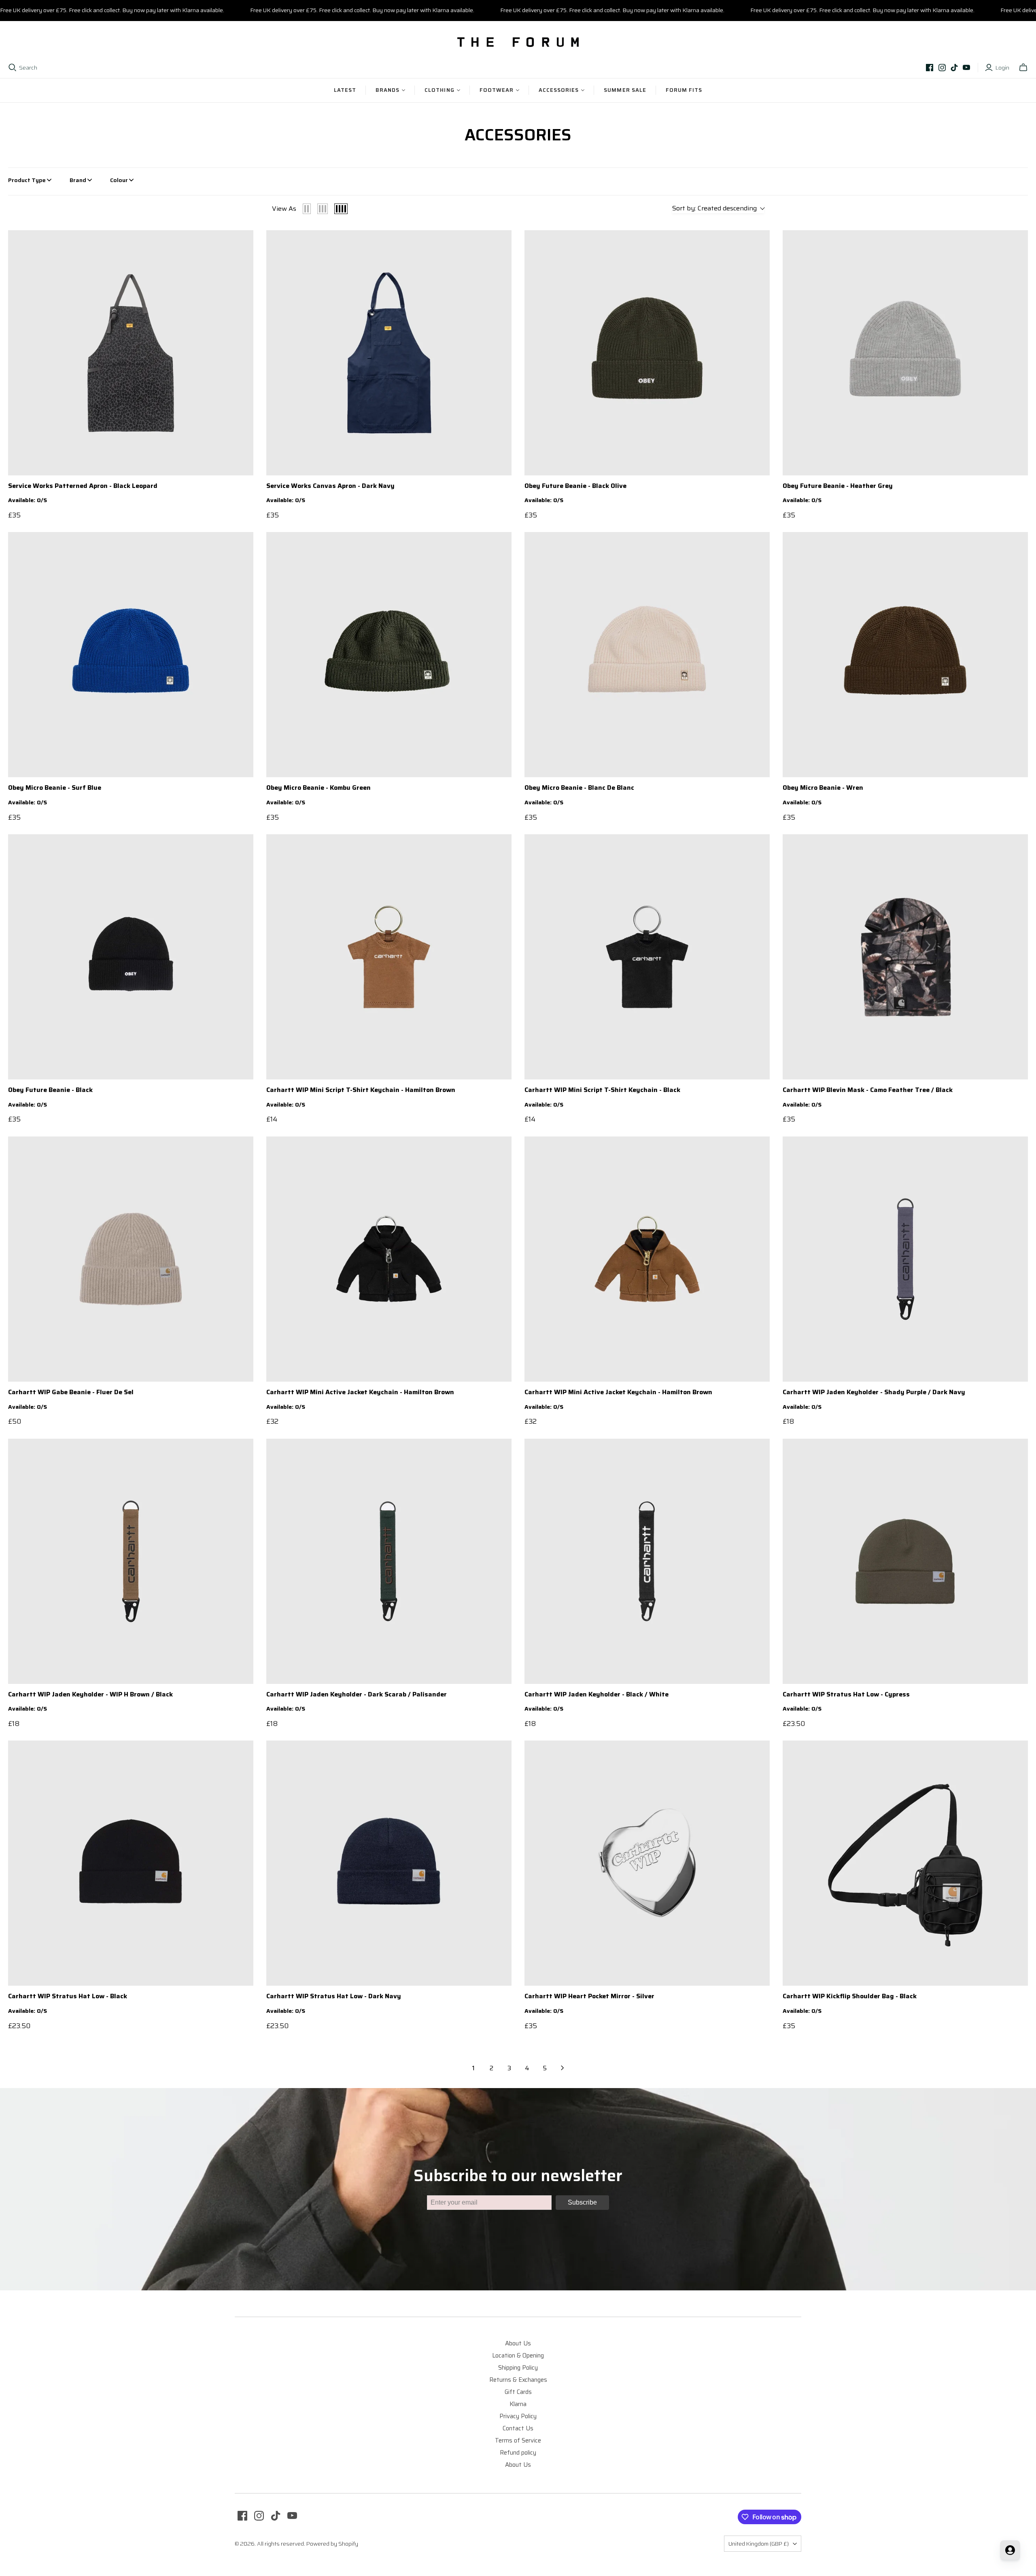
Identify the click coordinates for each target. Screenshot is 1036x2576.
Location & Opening (518, 2356)
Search (28, 68)
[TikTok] (954, 68)
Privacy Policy (518, 2416)
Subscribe (582, 2202)
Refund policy (518, 2453)
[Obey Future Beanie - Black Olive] (647, 353)
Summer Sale (625, 90)
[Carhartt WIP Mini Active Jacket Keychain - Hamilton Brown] (389, 1259)
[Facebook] (930, 68)
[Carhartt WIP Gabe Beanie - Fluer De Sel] (131, 1259)
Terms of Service (518, 2440)
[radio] (307, 209)
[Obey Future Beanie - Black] (131, 957)
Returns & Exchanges (518, 2380)
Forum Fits (684, 90)
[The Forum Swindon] (518, 42)
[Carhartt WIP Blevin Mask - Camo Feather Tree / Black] (905, 957)
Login (1002, 68)
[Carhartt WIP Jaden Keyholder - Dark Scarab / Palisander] (389, 1561)
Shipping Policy (518, 2368)
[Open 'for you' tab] (1010, 2550)
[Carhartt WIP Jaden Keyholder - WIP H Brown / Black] (131, 1561)
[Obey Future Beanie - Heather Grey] (905, 353)
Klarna (518, 2404)
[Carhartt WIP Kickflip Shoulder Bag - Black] (905, 1863)
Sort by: (714, 209)
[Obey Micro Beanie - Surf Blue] (131, 655)
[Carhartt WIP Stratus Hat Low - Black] (131, 1863)
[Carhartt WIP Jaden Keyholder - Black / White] (647, 1561)
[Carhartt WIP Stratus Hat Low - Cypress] (905, 1561)
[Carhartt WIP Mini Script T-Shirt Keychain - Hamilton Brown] (389, 957)
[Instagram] (942, 68)
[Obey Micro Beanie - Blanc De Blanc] (647, 655)
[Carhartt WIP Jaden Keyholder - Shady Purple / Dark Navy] (905, 1259)
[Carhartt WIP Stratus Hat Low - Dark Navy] (389, 1863)
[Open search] (13, 68)
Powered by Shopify (332, 2544)
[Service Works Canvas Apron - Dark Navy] (389, 353)
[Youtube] (966, 68)
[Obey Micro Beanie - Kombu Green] (389, 655)
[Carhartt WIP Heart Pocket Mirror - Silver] (647, 1863)
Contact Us (518, 2428)
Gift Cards (518, 2392)
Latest (345, 90)
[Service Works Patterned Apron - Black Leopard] (131, 353)
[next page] (563, 2068)
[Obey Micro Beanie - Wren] (905, 655)
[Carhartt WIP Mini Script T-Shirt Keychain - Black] (647, 957)
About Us (518, 2343)
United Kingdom (759, 2544)
